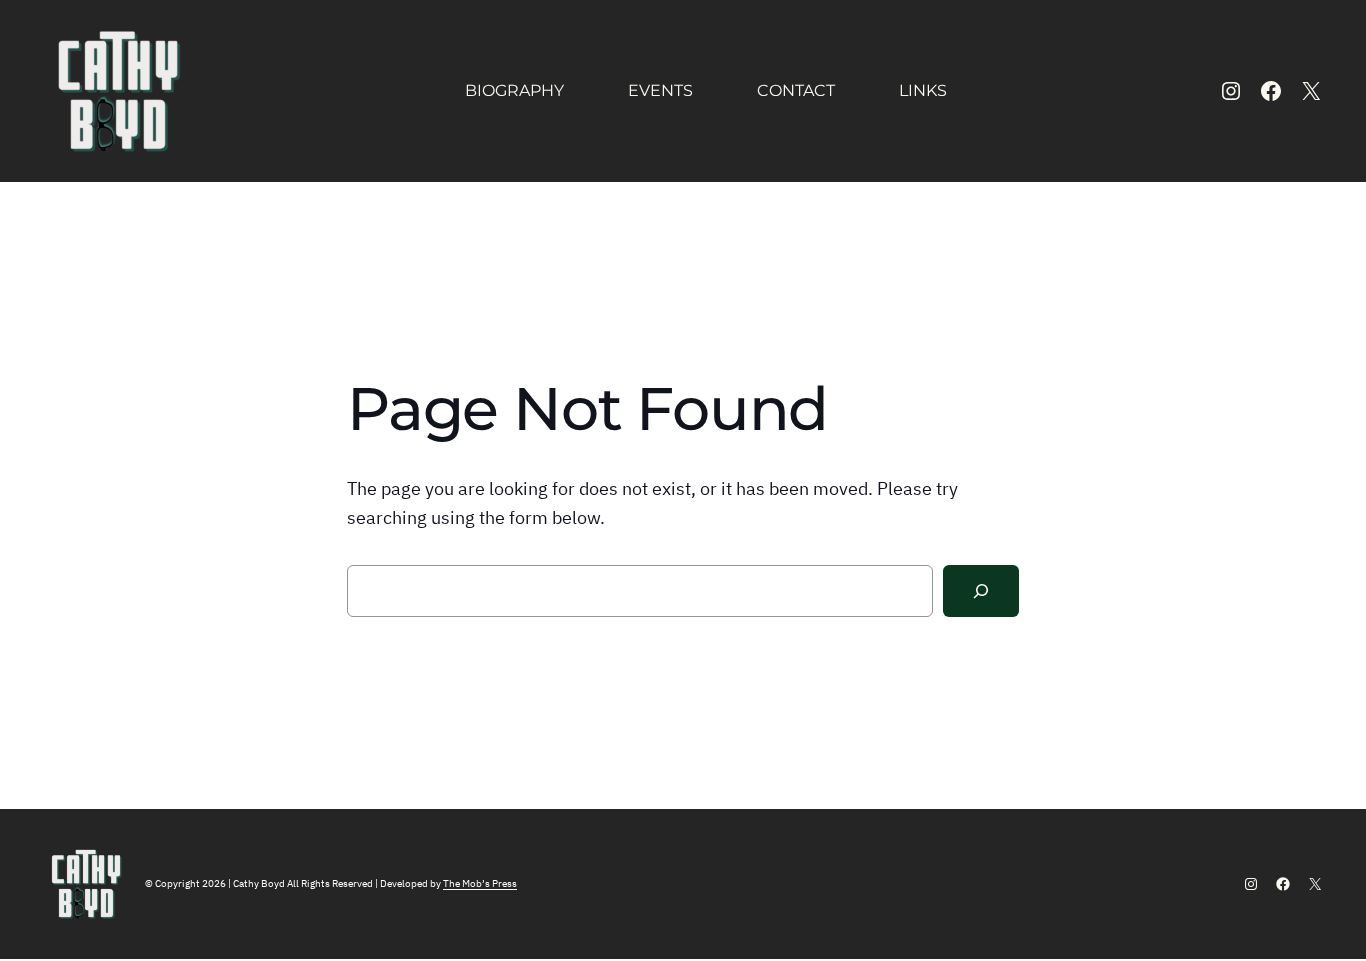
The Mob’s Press (480, 883)
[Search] (981, 591)
